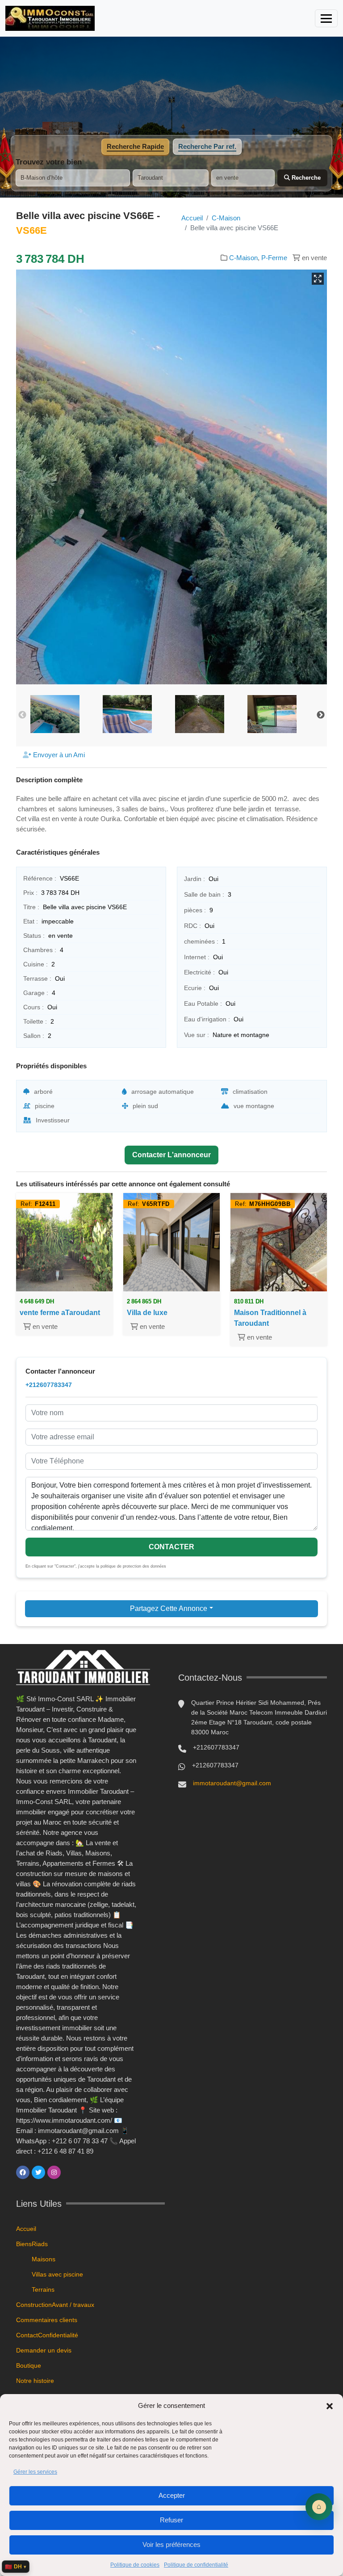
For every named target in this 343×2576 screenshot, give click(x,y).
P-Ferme (274, 258)
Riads (40, 2244)
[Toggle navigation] (326, 18)
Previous (22, 715)
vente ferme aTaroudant (60, 1313)
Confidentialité (58, 2335)
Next (321, 715)
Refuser (171, 2520)
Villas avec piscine (57, 2274)
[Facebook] (23, 2172)
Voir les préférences (171, 2544)
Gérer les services (35, 2472)
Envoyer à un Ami (58, 755)
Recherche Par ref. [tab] (207, 146)
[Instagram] (54, 2172)
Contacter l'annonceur (171, 1155)
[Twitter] (38, 2172)
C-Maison (226, 218)
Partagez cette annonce (169, 1608)
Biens (24, 2244)
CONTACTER (171, 1547)
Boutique (29, 2365)
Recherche (305, 178)
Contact (27, 2335)
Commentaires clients (47, 2320)
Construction (34, 2305)
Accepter (172, 2495)
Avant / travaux (73, 2305)
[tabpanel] (171, 172)
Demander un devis (44, 2350)
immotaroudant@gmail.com (232, 1783)
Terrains (43, 2289)
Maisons (44, 2259)
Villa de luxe (147, 1313)
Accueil (192, 218)
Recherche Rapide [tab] (135, 146)
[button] (330, 2406)
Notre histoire (35, 2381)
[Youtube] (70, 2172)
